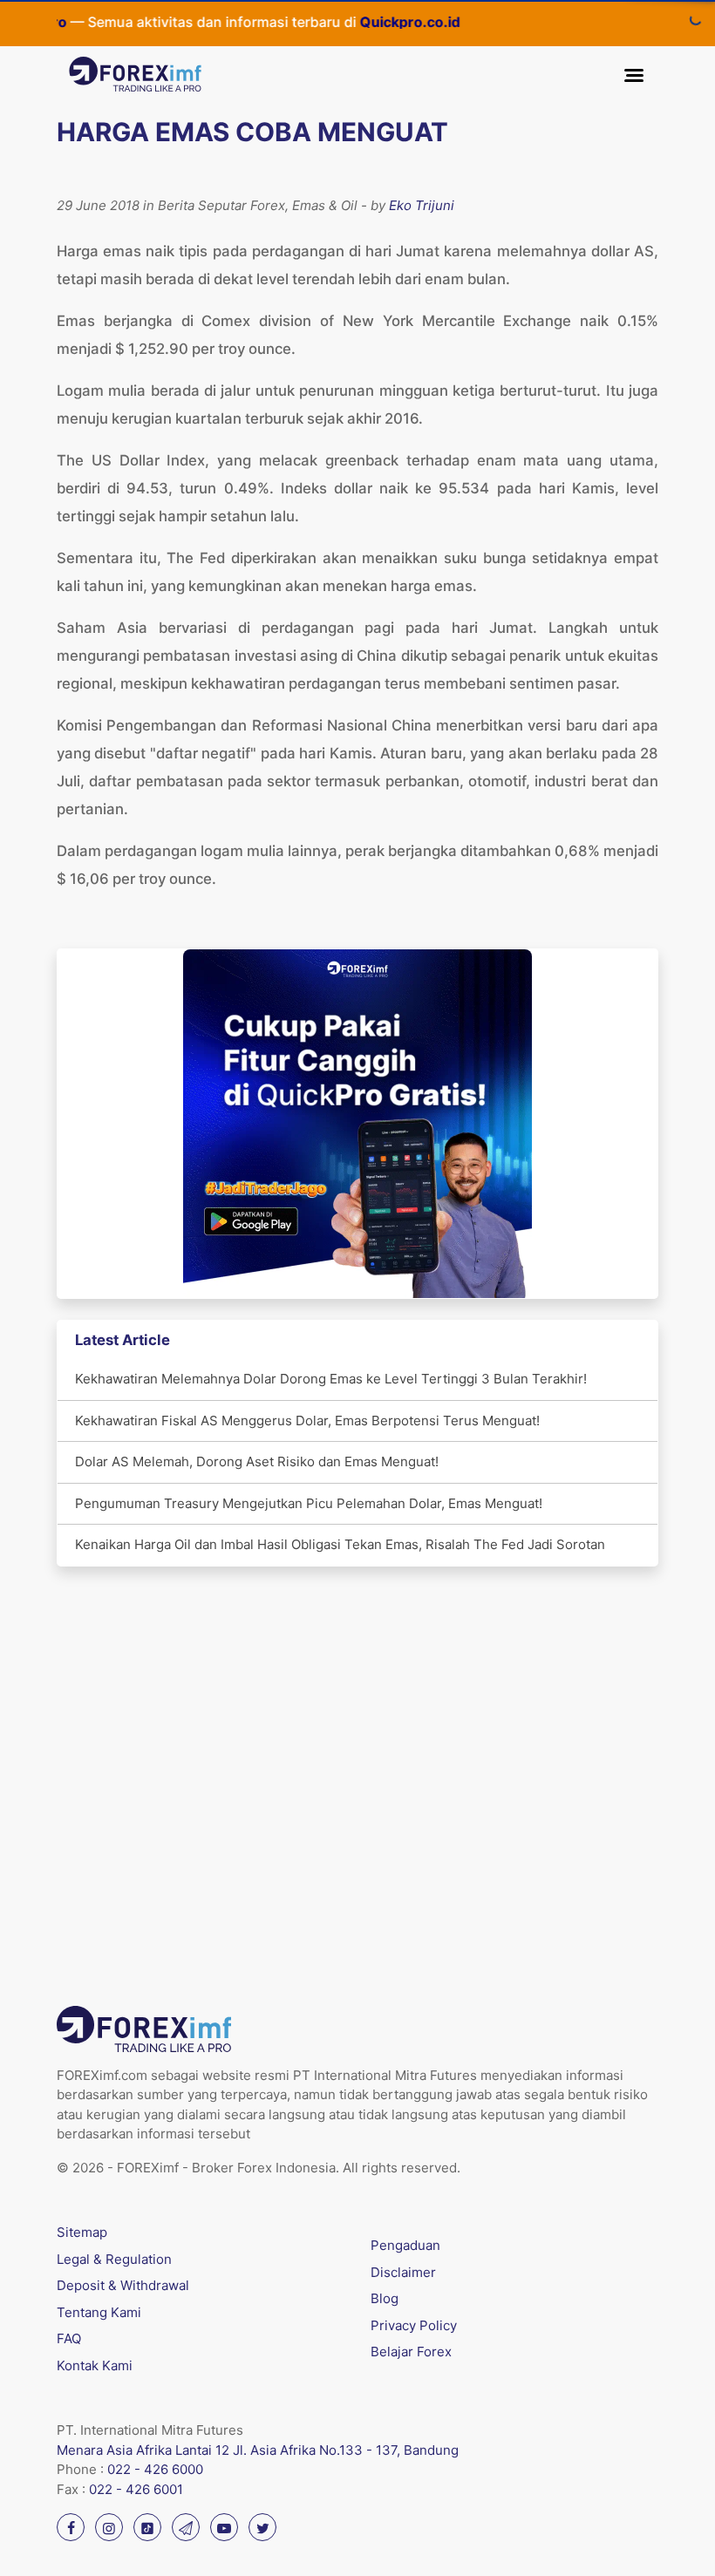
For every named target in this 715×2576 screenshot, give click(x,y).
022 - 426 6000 (155, 2469)
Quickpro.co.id (385, 22)
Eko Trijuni (422, 205)
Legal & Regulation (114, 2259)
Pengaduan (405, 2245)
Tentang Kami (99, 2312)
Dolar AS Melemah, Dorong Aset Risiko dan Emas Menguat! (257, 1461)
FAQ (69, 2338)
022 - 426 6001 (136, 2489)
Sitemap (82, 2232)
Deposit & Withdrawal (123, 2285)
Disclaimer (403, 2272)
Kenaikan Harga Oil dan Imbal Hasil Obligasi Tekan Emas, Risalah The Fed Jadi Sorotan (340, 1544)
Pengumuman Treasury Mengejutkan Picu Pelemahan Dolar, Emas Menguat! (309, 1503)
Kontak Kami (95, 2365)
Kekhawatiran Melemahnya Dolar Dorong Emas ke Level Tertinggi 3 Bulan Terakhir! (331, 1379)
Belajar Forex (411, 2352)
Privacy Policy (414, 2325)
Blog (385, 2298)
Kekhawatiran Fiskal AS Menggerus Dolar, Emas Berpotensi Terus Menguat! (307, 1421)
